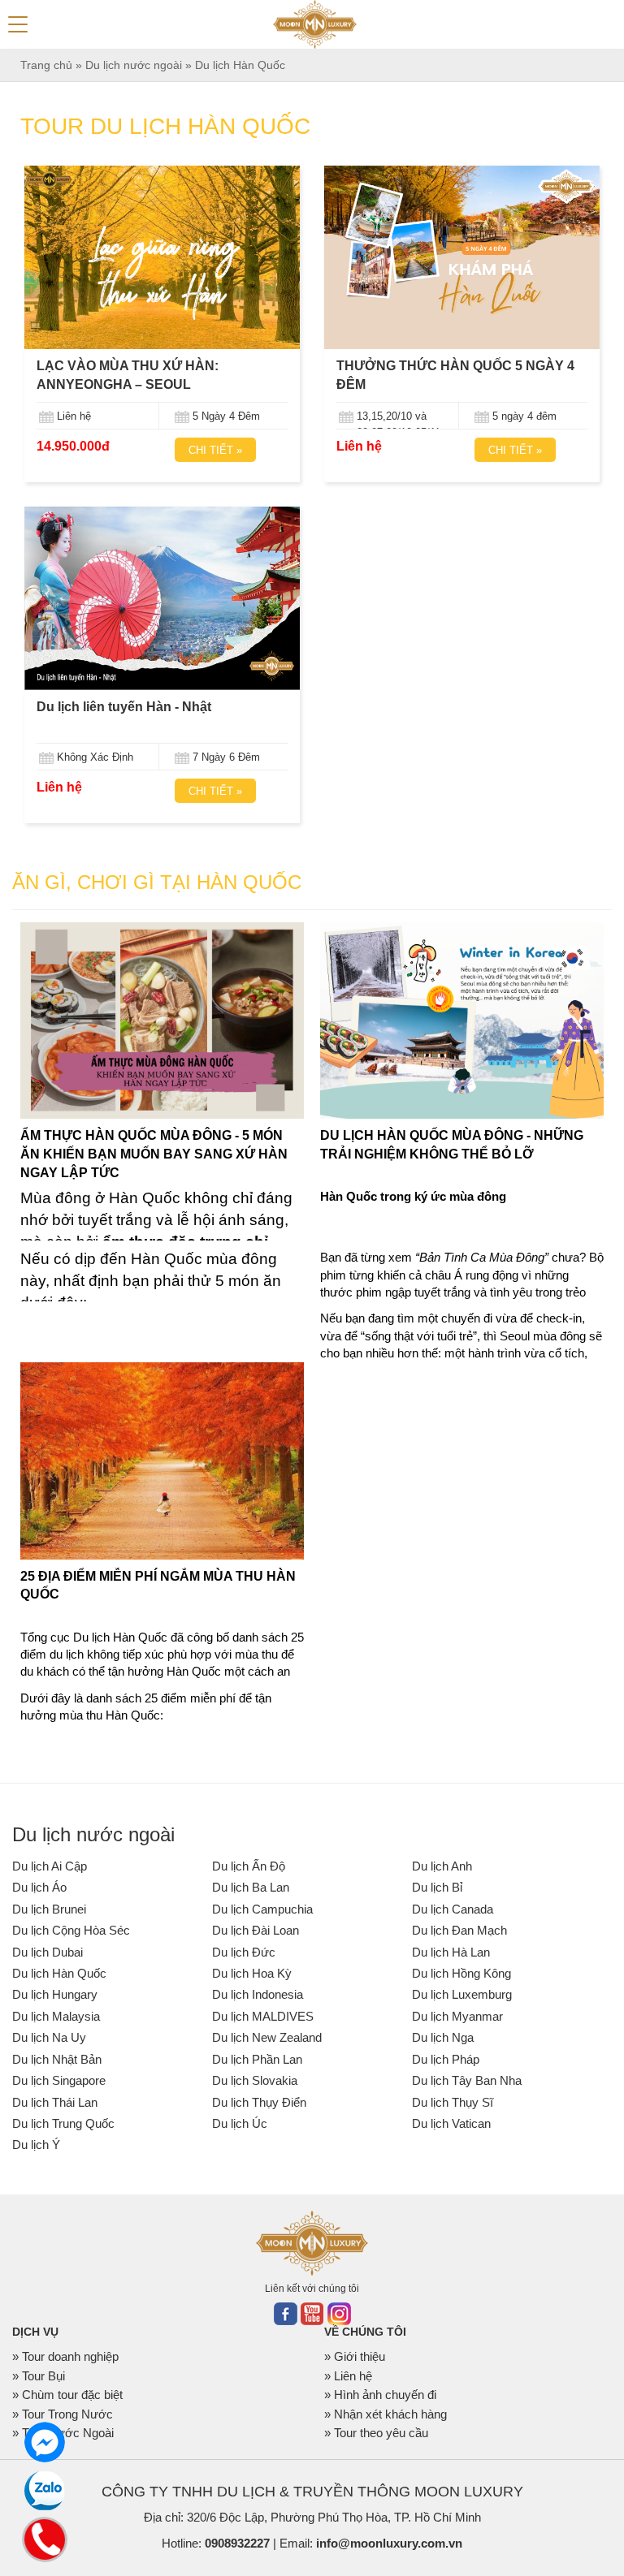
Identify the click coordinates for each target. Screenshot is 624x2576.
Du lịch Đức (244, 1952)
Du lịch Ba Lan (251, 1887)
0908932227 (237, 2543)
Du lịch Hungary (55, 1994)
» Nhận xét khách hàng (386, 2414)
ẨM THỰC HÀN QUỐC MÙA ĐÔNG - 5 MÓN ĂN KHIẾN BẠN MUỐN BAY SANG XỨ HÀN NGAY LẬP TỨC (154, 1154)
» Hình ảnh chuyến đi (380, 2395)
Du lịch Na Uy (49, 2037)
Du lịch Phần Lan (257, 2059)
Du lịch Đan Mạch (459, 1930)
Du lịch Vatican (451, 2123)
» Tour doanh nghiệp (65, 2356)
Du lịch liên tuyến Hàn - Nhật (124, 707)
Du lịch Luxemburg (462, 1994)
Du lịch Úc (240, 2123)
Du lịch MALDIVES (263, 2016)
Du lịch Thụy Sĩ (453, 2102)
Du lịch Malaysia (56, 2016)
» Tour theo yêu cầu (376, 2433)
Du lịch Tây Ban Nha (467, 2080)
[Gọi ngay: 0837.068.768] (44, 2537)
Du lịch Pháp (446, 2059)
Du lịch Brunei (49, 1909)
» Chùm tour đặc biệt (67, 2395)
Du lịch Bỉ (437, 1887)
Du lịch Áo (39, 1887)
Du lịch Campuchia (262, 1909)
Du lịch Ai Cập (50, 1866)
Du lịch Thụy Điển (259, 2102)
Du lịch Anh (442, 1866)
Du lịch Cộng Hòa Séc (71, 1930)
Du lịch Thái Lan (55, 2102)
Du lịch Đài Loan (256, 1930)
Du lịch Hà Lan (451, 1952)
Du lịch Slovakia (255, 2080)
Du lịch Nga (443, 2037)
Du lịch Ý (36, 2145)
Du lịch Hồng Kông (461, 1973)
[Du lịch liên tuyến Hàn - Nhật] (162, 598)
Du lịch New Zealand (267, 2037)
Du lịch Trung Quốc (63, 2123)
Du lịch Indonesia (258, 1994)
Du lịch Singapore (59, 2080)
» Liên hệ (348, 2376)
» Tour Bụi (39, 2376)
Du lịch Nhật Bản (57, 2059)
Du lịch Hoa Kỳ (252, 1973)
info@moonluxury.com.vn (389, 2543)
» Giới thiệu (355, 2356)
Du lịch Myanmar (457, 2016)
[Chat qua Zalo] (45, 2491)
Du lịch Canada (453, 1909)
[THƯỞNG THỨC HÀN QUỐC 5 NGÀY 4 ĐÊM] (462, 257)
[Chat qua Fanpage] (45, 2442)
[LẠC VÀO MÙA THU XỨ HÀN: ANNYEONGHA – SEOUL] (162, 257)
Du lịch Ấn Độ (249, 1866)
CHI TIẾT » (215, 450)
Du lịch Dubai (48, 1952)
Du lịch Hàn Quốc (59, 1973)
